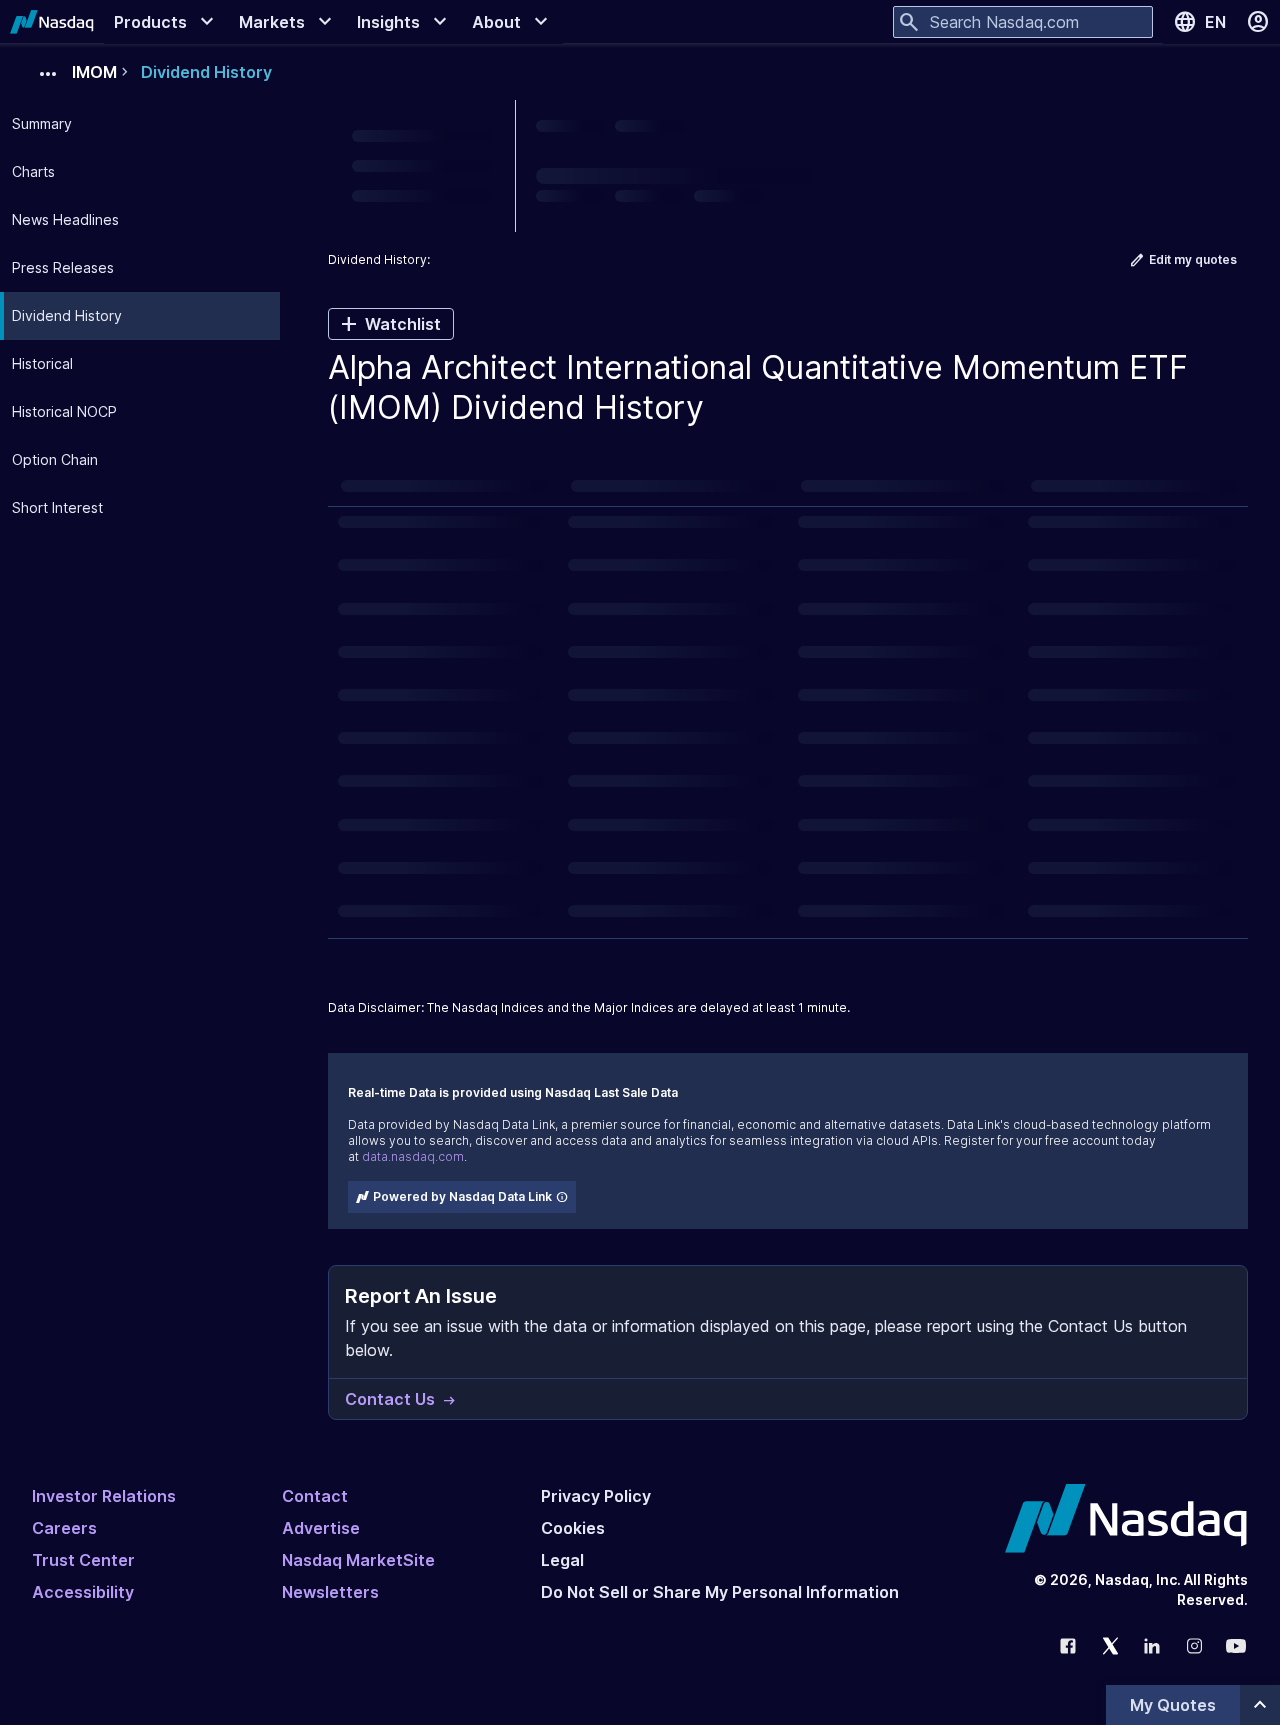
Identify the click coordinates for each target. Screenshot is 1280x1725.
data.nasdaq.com (413, 1156)
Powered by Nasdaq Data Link (462, 1196)
